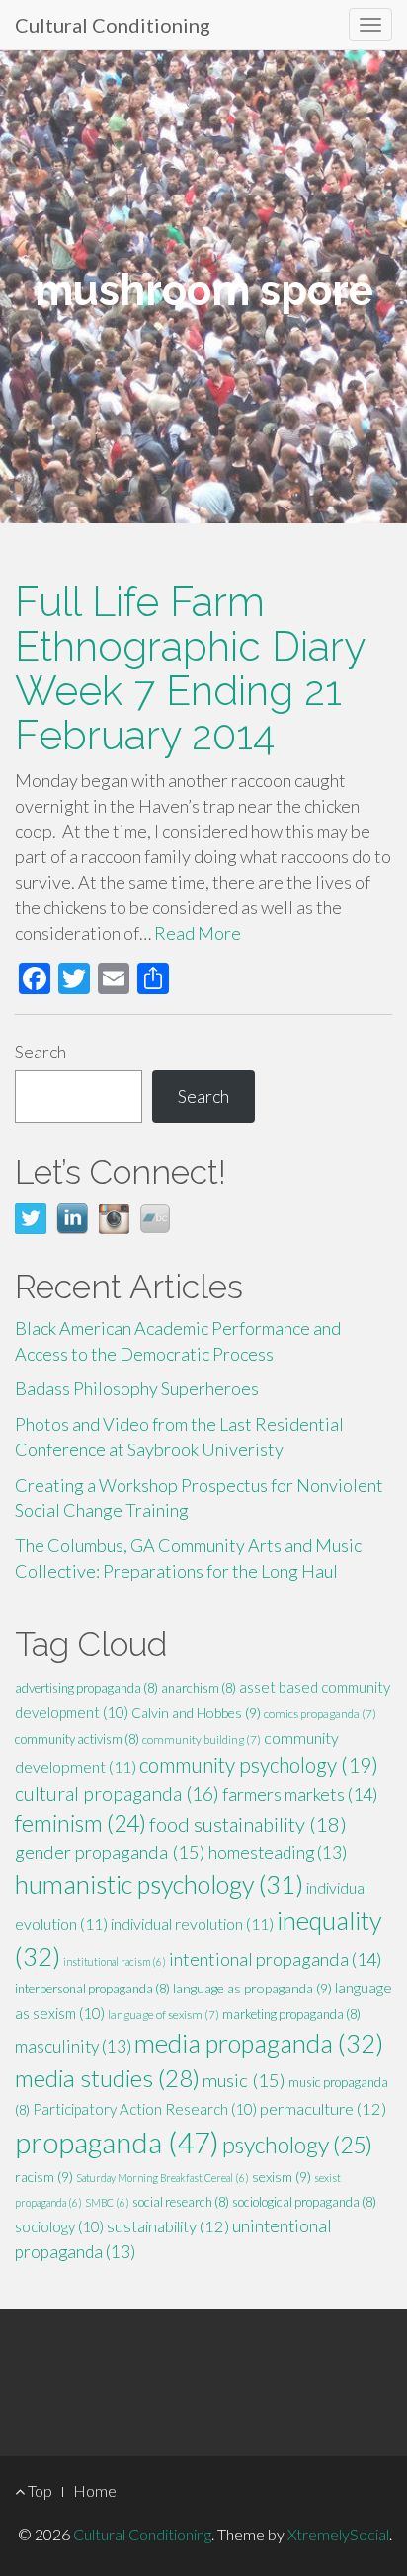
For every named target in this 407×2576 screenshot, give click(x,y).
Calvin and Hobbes (196, 1713)
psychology (297, 2145)
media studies (107, 2078)
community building (202, 1739)
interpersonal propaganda (92, 1989)
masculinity (73, 2046)
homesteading (278, 1853)
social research (181, 2202)
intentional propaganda (276, 1959)
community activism (77, 1739)
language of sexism (163, 2015)
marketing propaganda (291, 2014)
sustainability (168, 2226)
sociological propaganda (304, 2202)
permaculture (323, 2109)
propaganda (117, 2142)
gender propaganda (110, 1852)
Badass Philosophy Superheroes (137, 1388)
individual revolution (192, 1924)
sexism (282, 2177)
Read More (198, 933)
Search (41, 1052)
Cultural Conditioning (113, 25)
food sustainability (248, 1824)
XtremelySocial (338, 2534)
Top (39, 2491)
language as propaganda (252, 1988)
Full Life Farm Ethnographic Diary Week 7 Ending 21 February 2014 (190, 668)
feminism (81, 1823)
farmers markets (300, 1794)
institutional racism (115, 1961)
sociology (59, 2226)
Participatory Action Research (145, 2109)
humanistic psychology (159, 1884)
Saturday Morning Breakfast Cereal (163, 2178)
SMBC (107, 2202)
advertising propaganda (86, 1688)
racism (44, 2177)
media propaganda (259, 2043)
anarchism (199, 1688)
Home (95, 2491)
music (244, 2080)
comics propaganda (320, 1714)
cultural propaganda (117, 1794)
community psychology (259, 1765)
